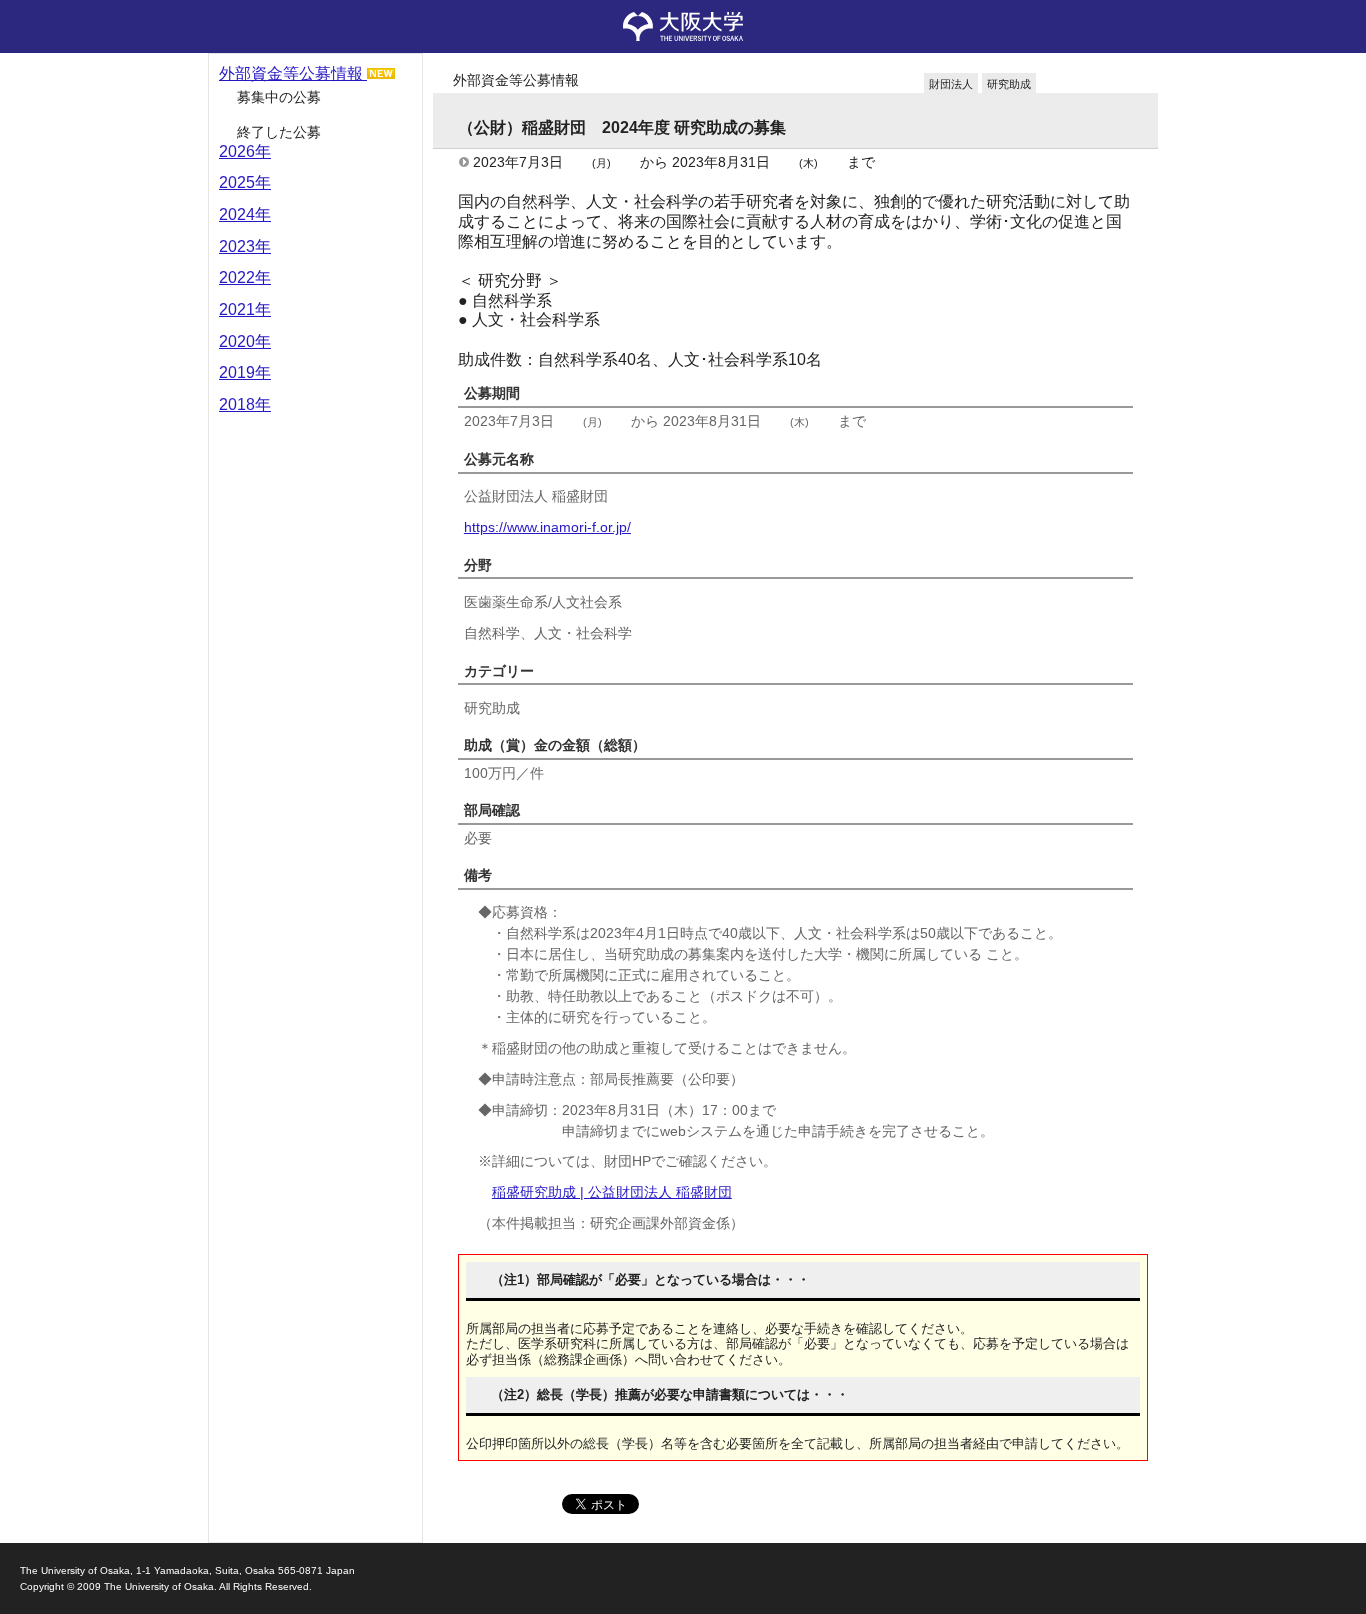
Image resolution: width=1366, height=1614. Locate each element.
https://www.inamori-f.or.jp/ (547, 527)
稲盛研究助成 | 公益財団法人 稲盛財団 (612, 1192)
